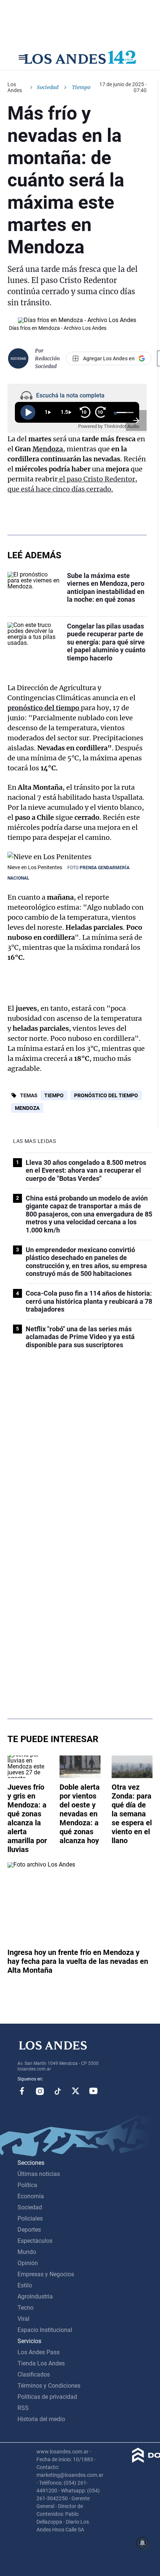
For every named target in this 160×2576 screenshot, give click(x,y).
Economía (31, 2196)
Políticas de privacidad (47, 2397)
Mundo (27, 2252)
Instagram (40, 2091)
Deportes (29, 2230)
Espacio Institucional (45, 2330)
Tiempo (54, 1095)
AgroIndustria (35, 2296)
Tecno (25, 2308)
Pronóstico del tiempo (106, 1095)
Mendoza (48, 449)
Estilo (25, 2285)
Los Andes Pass (39, 2352)
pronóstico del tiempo (44, 708)
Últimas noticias (39, 2174)
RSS (23, 2408)
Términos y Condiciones (49, 2386)
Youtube (93, 2091)
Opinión (28, 2263)
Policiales (30, 2218)
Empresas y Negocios (46, 2274)
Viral (23, 2319)
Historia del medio (41, 2419)
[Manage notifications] (143, 2543)
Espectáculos (35, 2241)
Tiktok (58, 2091)
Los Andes (15, 87)
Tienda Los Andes (41, 2363)
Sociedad (48, 87)
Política (27, 2185)
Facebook (22, 2091)
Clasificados (34, 2374)
